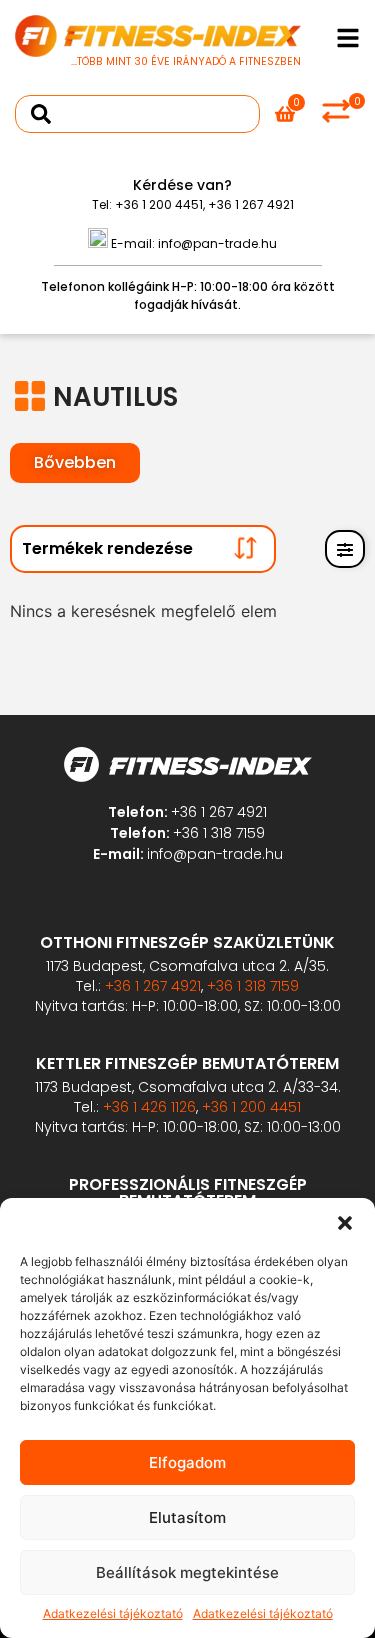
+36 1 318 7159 (219, 833)
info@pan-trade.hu (217, 243)
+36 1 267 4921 (251, 204)
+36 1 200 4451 (159, 204)
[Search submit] (41, 114)
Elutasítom (187, 1517)
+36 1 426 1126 (149, 1107)
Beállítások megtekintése (187, 1572)
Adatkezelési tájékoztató (113, 1613)
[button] (345, 1223)
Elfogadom (187, 1462)
